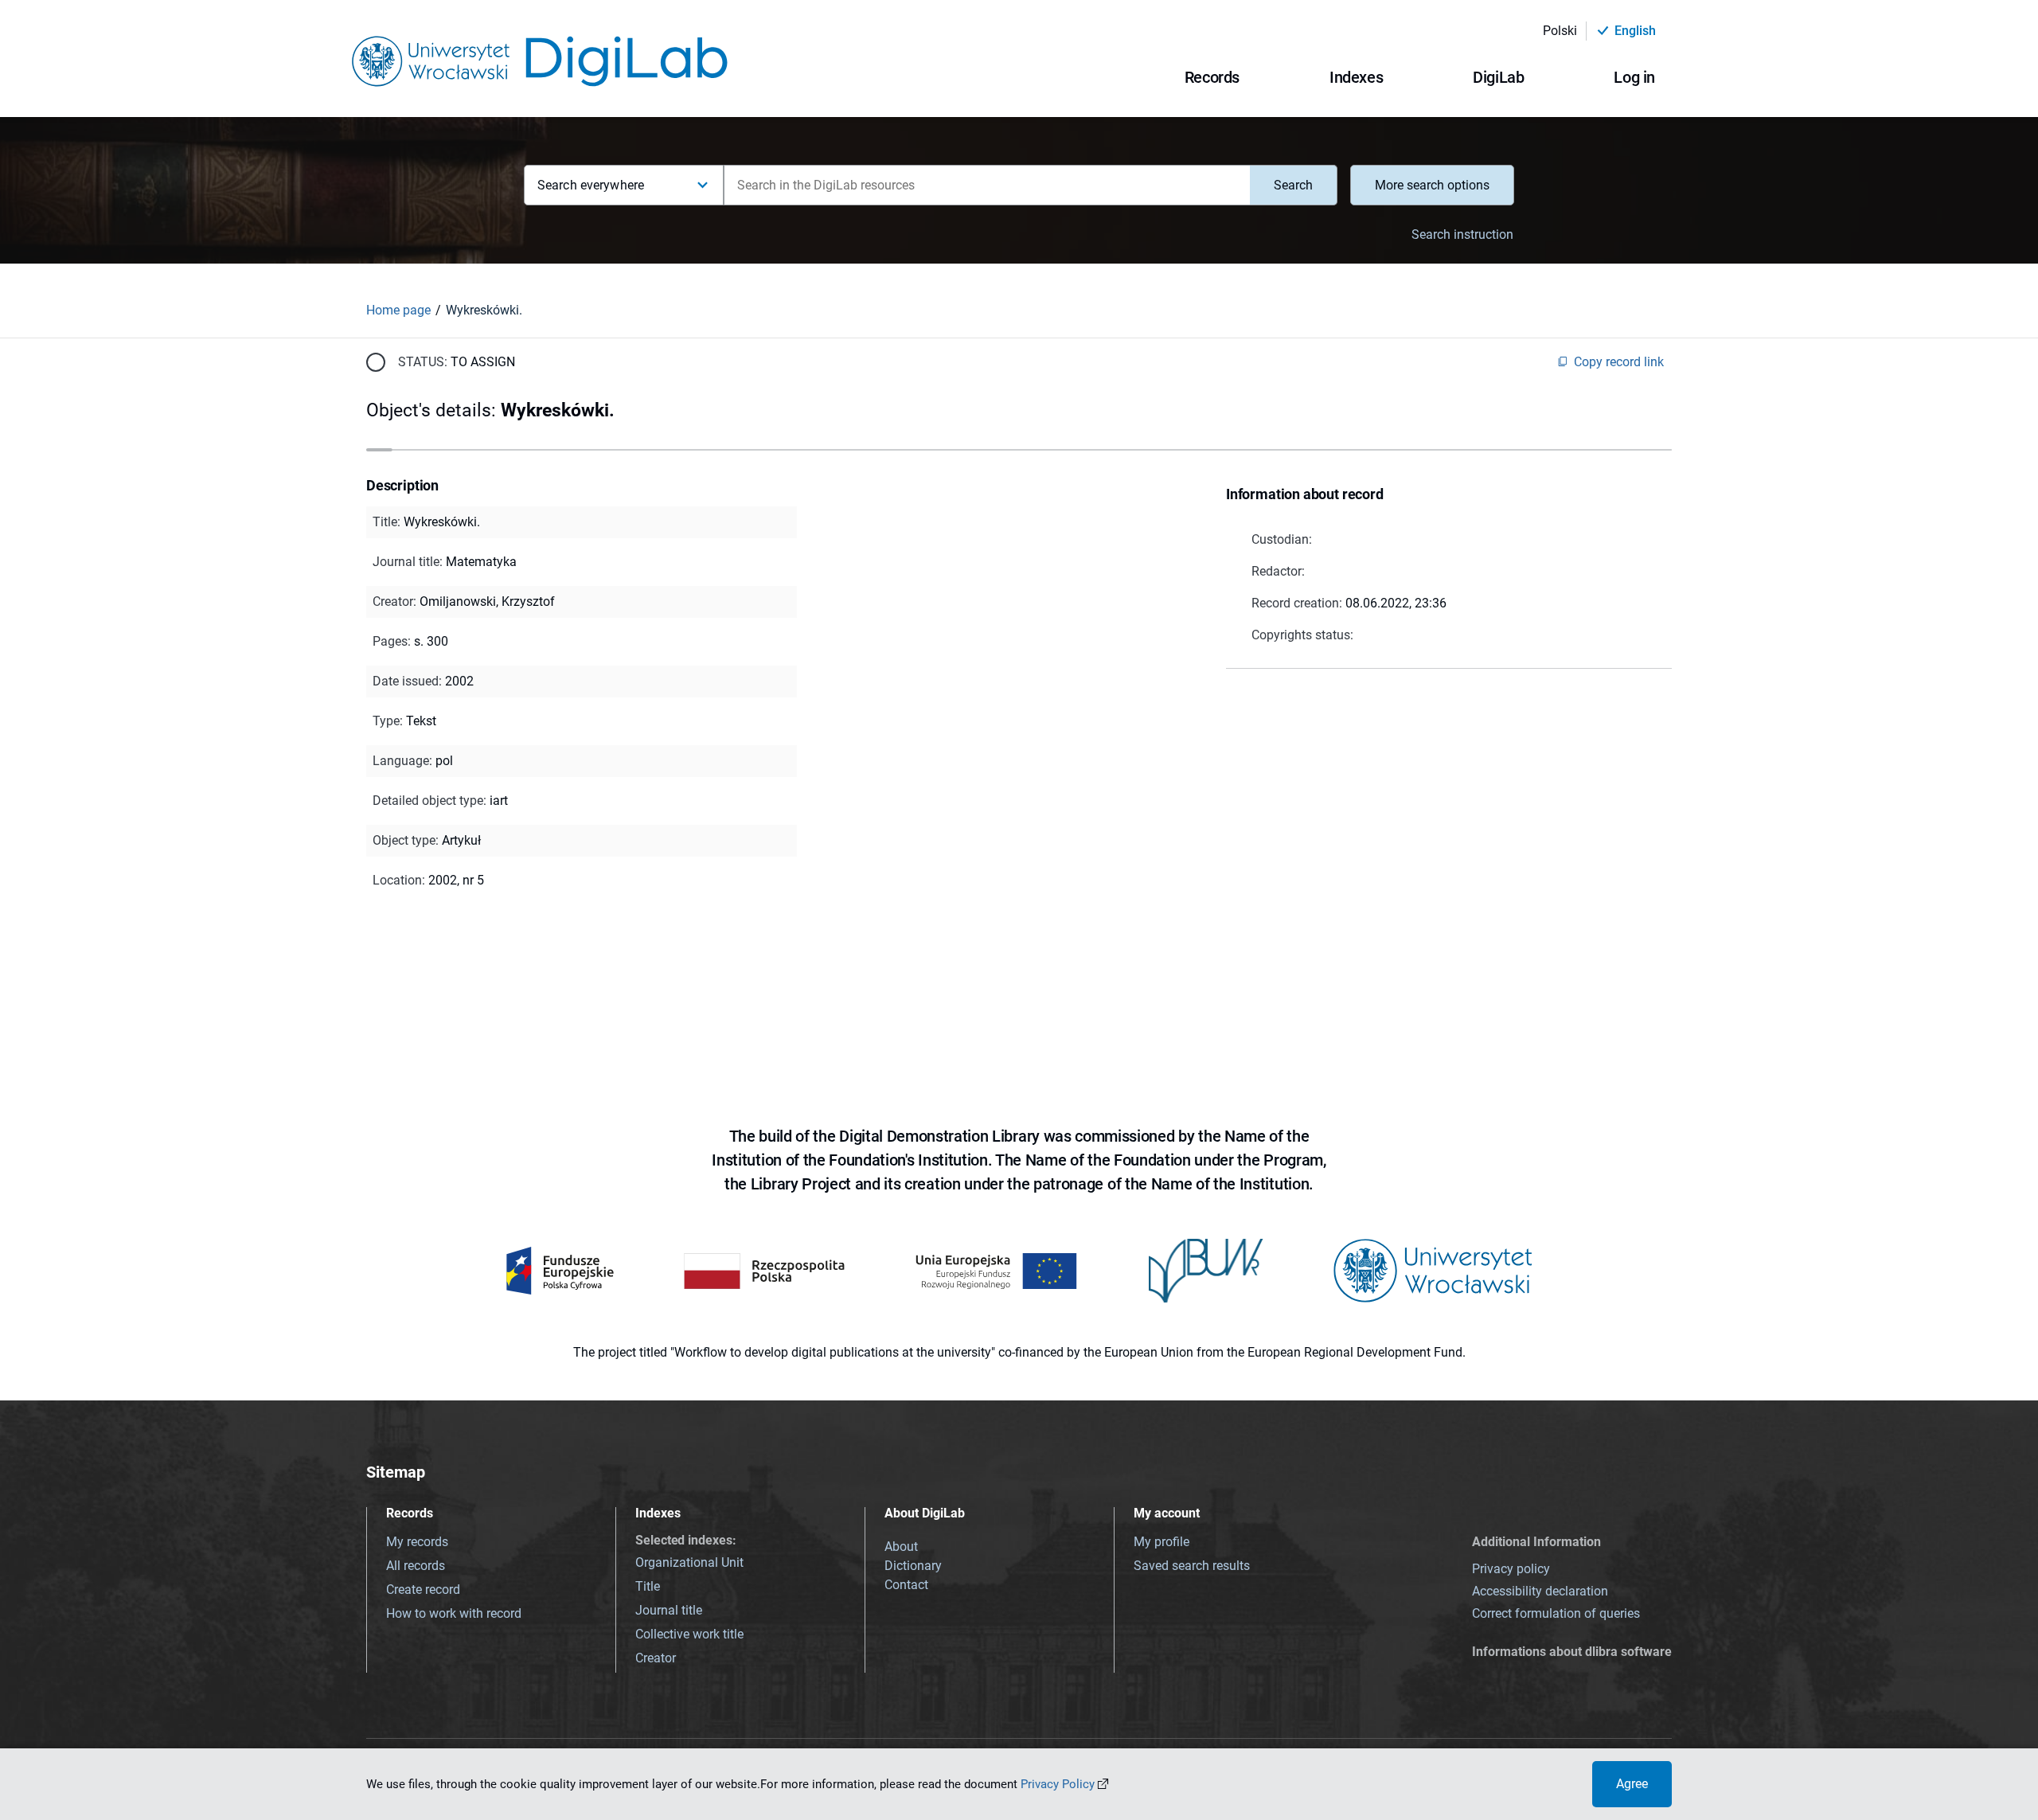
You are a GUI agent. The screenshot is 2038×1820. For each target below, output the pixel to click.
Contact (906, 1585)
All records (416, 1566)
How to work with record (454, 1613)
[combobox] (987, 185)
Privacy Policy (1058, 1784)
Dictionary (913, 1566)
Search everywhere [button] (591, 185)
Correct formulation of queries (1556, 1613)
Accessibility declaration (1540, 1591)
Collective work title (689, 1634)
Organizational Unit (689, 1562)
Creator (656, 1658)
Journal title (669, 1610)
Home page (398, 310)
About (901, 1547)
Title (648, 1586)
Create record (423, 1590)
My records (417, 1542)
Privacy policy (1511, 1569)
